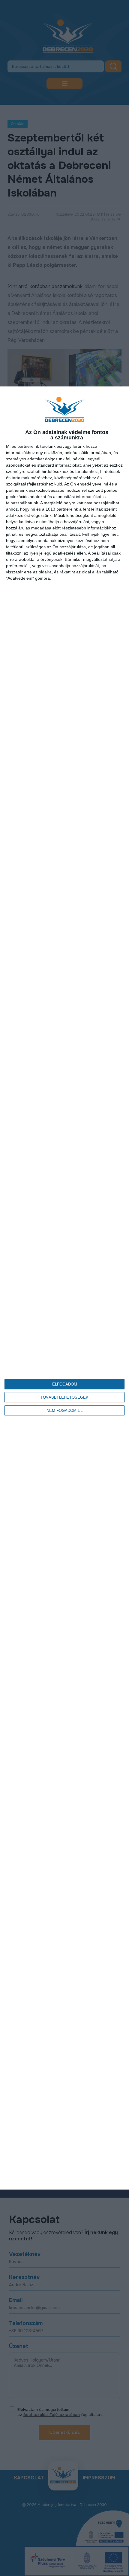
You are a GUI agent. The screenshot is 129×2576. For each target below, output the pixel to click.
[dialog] (64, 1288)
